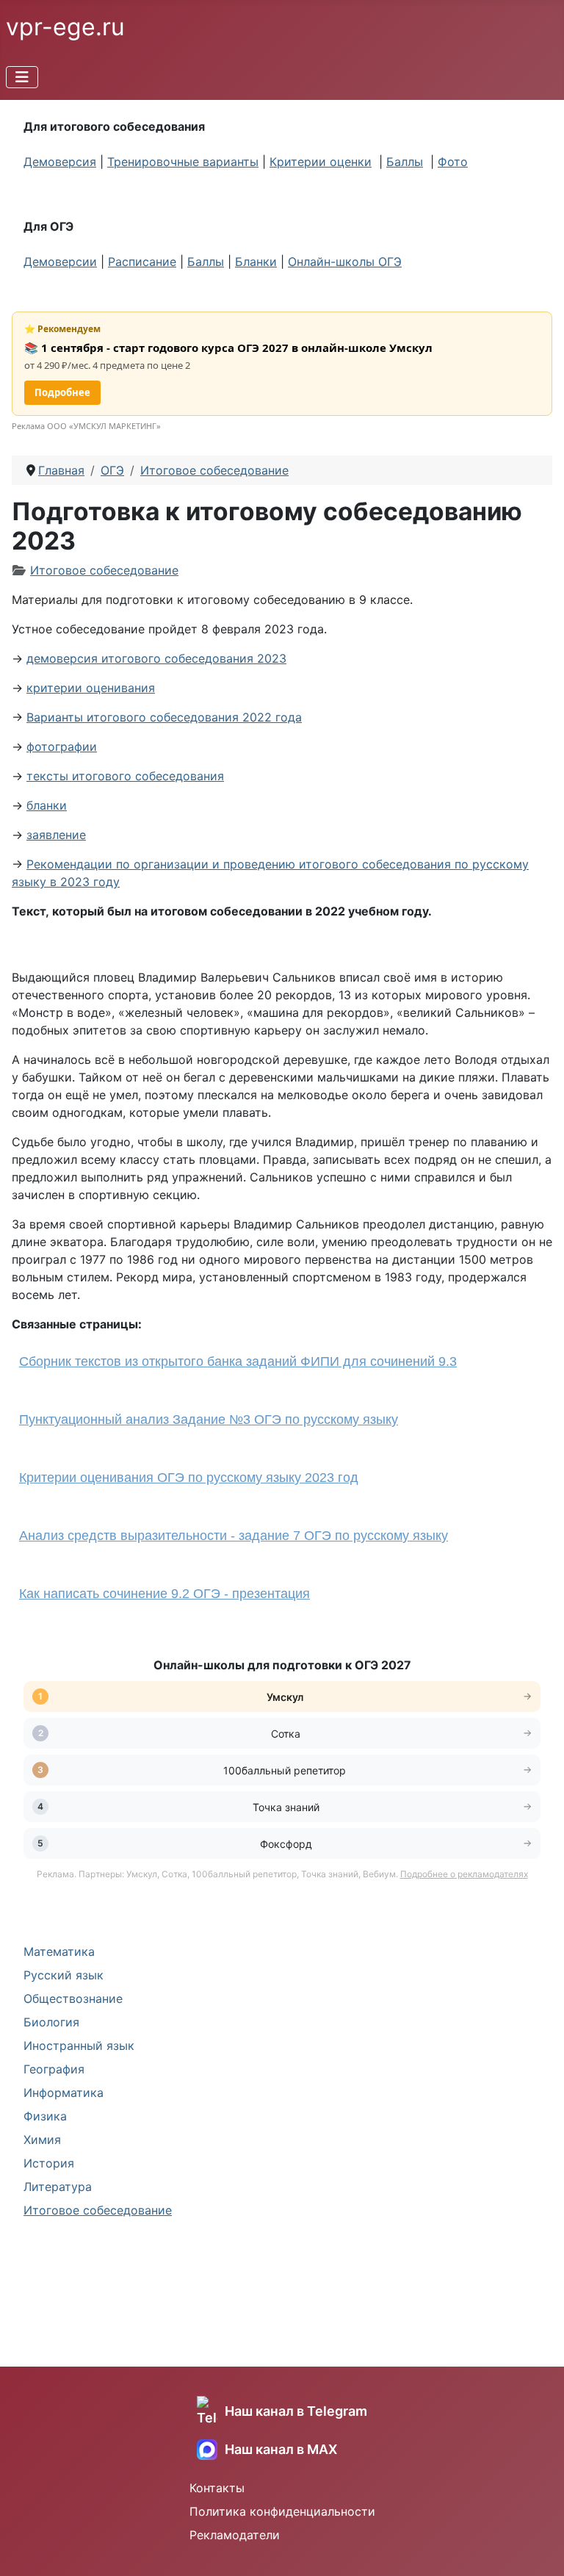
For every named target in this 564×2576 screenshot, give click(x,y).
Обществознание (73, 1998)
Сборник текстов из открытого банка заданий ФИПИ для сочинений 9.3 (238, 1361)
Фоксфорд (286, 1844)
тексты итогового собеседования (125, 776)
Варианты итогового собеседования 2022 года (164, 717)
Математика (59, 1951)
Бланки (256, 262)
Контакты (217, 2488)
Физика (45, 2116)
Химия (42, 2140)
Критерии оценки (321, 162)
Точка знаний (286, 1807)
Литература (58, 2187)
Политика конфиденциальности (282, 2511)
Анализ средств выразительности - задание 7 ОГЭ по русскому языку (234, 1536)
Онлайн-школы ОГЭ (345, 262)
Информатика (64, 2093)
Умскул (286, 1697)
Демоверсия (60, 162)
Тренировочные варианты (183, 162)
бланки (47, 805)
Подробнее (62, 392)
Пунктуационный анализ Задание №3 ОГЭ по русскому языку (209, 1420)
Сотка (286, 1734)
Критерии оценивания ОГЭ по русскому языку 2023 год (189, 1478)
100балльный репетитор (286, 1770)
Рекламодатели (235, 2535)
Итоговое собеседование (98, 2210)
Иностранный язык (79, 2046)
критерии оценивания (91, 688)
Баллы (405, 162)
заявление (56, 835)
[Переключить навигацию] (22, 77)
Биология (51, 2022)
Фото (453, 162)
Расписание (142, 262)
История (49, 2163)
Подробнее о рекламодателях (464, 1874)
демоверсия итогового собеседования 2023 (156, 658)
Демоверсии (60, 262)
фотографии (62, 746)
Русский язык (64, 1975)
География (54, 2069)
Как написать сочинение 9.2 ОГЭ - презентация (164, 1594)
